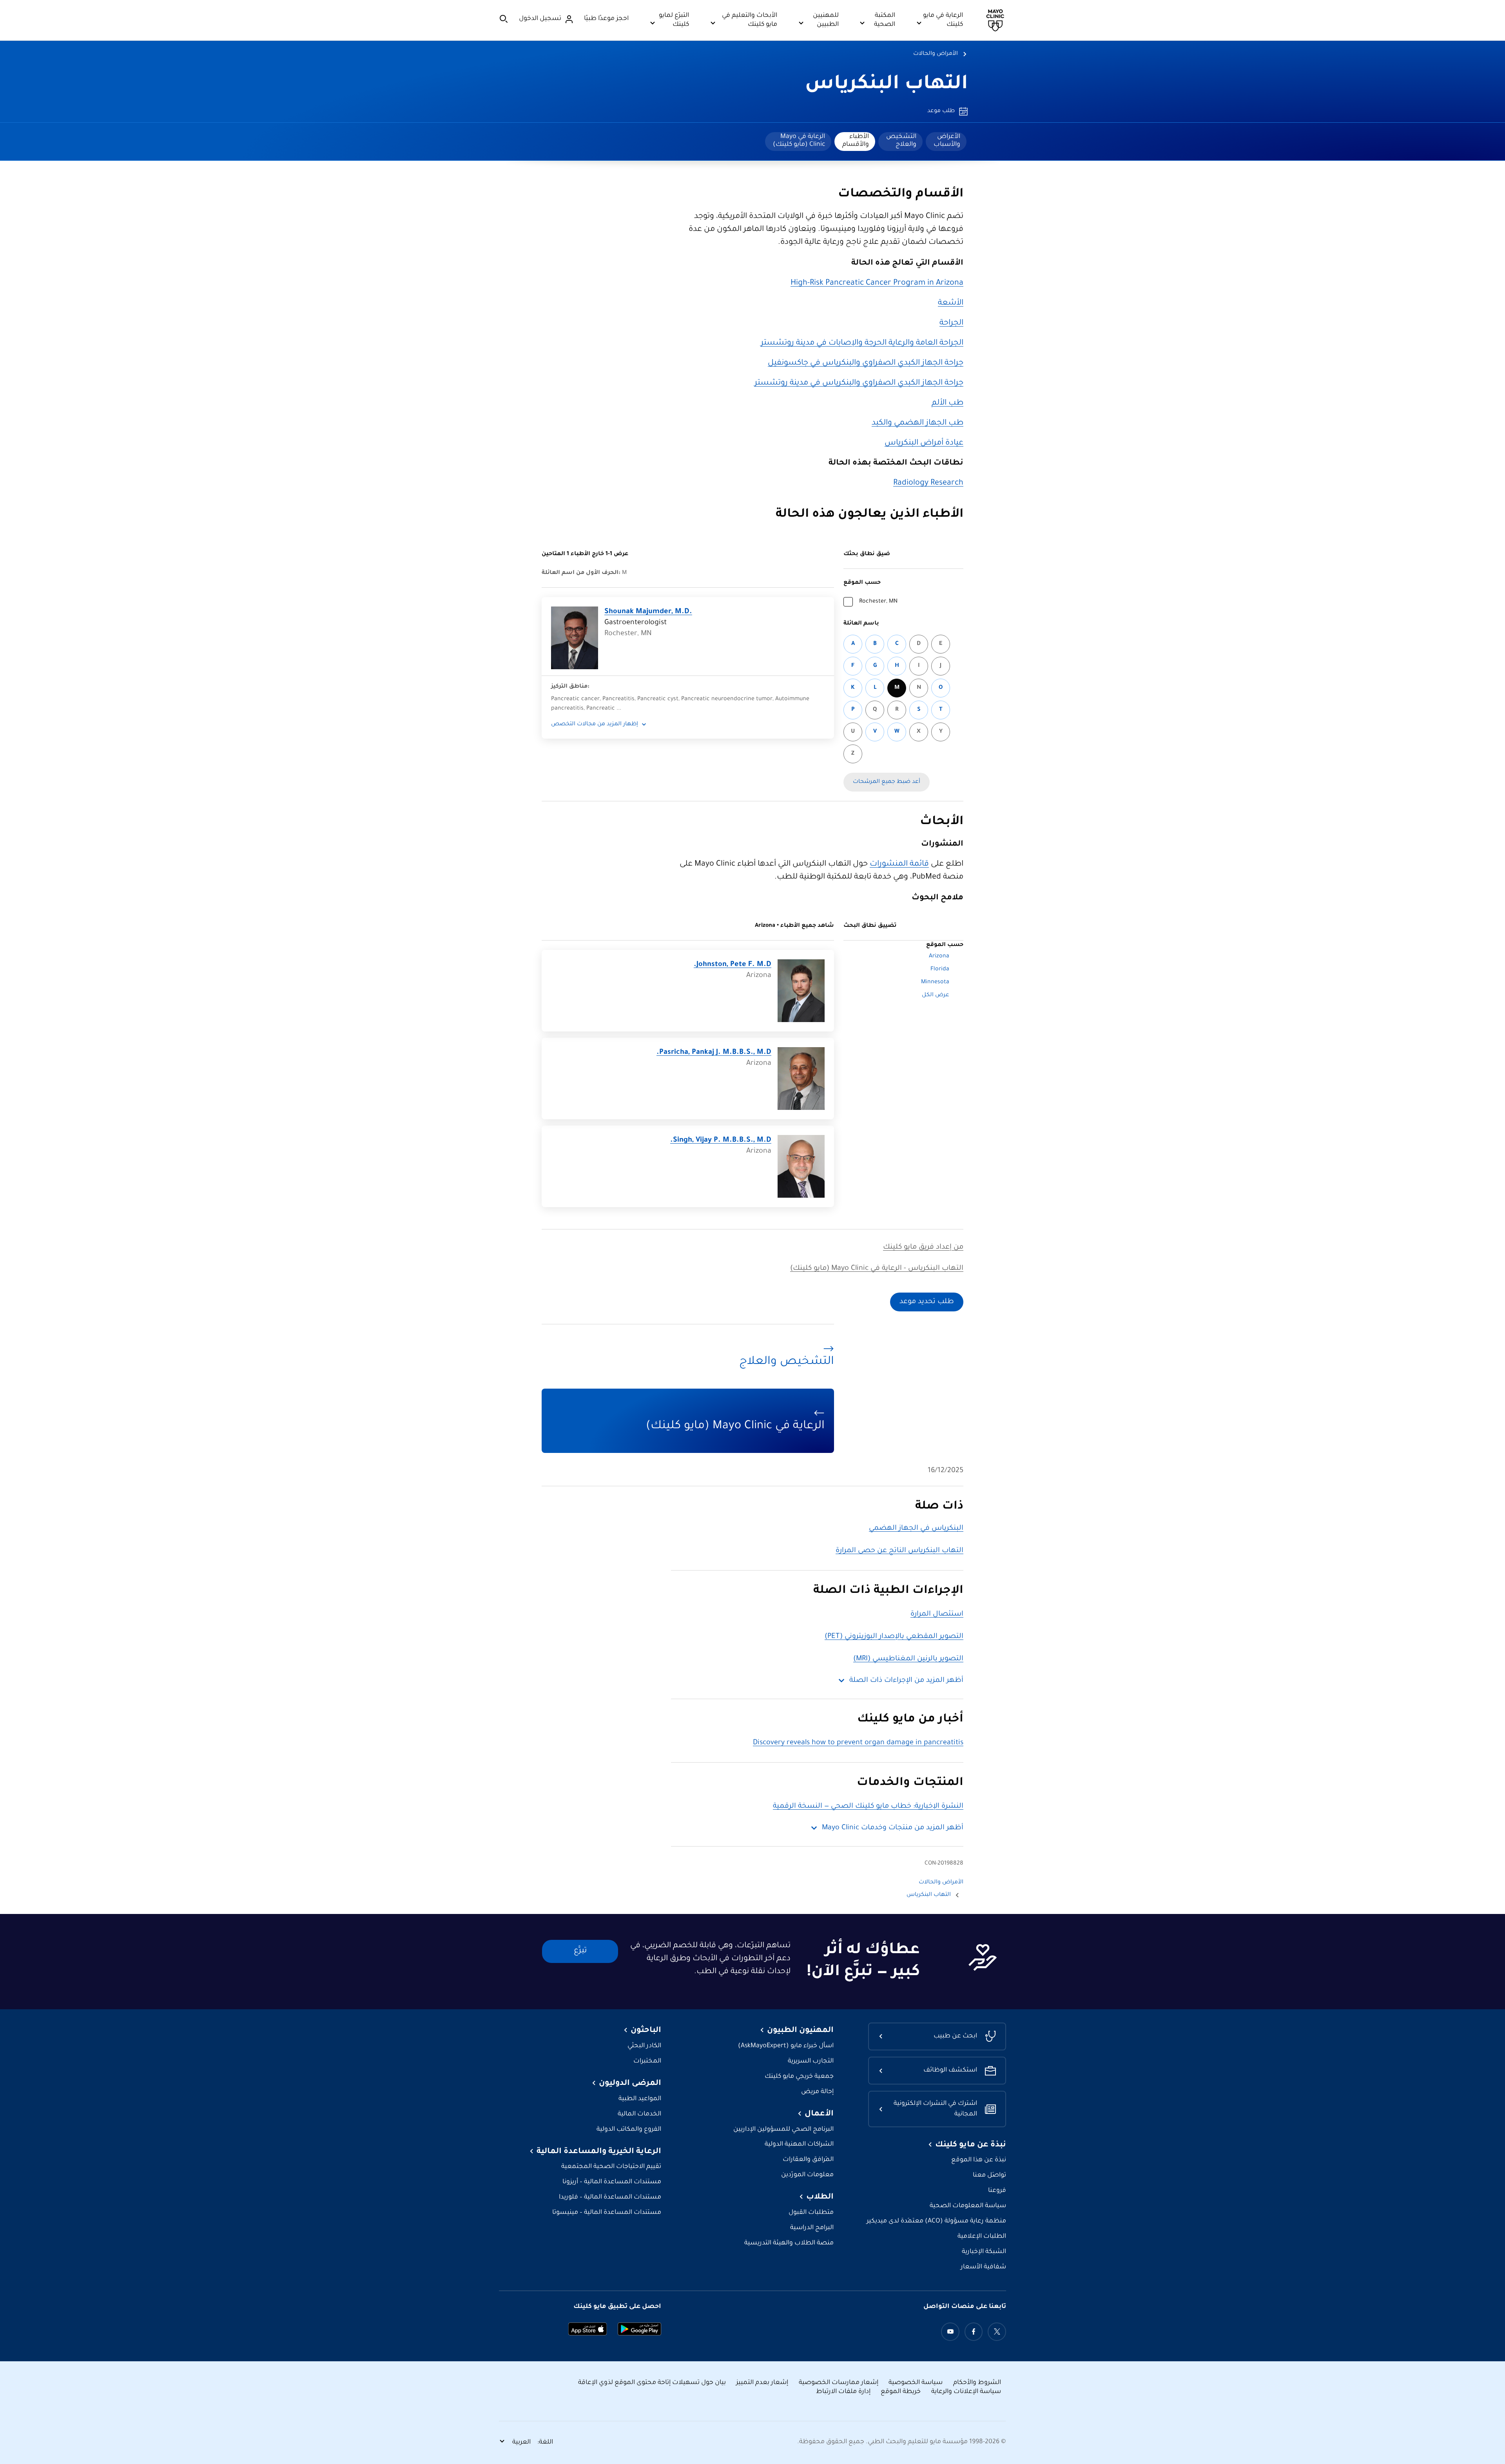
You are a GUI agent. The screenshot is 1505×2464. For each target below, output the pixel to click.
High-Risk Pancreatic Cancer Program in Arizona (877, 283)
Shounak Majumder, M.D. (648, 612)
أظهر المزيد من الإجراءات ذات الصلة (906, 1681)
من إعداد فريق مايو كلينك (923, 1247)
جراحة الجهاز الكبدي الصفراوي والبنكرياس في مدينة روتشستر (859, 383)
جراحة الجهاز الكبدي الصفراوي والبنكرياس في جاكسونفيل (866, 363)
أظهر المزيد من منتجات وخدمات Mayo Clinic (893, 1828)
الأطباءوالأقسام (856, 141)
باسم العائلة (861, 624)
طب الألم (947, 403)
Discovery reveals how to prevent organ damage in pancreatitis (858, 1743)
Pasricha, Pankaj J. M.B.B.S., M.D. (714, 1053)
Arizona (939, 957)
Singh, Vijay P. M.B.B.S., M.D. (721, 1140)
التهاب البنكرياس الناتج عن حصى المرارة (899, 1551)
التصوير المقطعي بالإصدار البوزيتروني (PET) (894, 1637)
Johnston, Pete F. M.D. (733, 965)
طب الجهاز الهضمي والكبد (918, 423)
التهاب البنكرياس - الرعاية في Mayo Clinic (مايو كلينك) (877, 1269)
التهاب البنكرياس (887, 85)
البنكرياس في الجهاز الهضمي (916, 1529)
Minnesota (935, 982)
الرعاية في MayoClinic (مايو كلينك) (799, 141)
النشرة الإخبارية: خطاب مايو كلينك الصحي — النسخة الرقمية (868, 1807)
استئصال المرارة (937, 1614)
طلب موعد (941, 111)
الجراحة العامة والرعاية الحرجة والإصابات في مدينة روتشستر (862, 343)
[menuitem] (946, 142)
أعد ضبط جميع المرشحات (887, 782)
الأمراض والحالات (936, 54)
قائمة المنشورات (899, 864)
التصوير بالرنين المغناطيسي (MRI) (908, 1659)
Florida (940, 970)
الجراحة (951, 323)
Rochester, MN (878, 602)
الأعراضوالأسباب (947, 141)
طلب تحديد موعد (927, 1302)
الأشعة (951, 303)
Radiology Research (928, 483)
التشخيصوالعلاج (901, 141)
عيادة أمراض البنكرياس (924, 443)
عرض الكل (936, 995)
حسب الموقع (862, 583)
